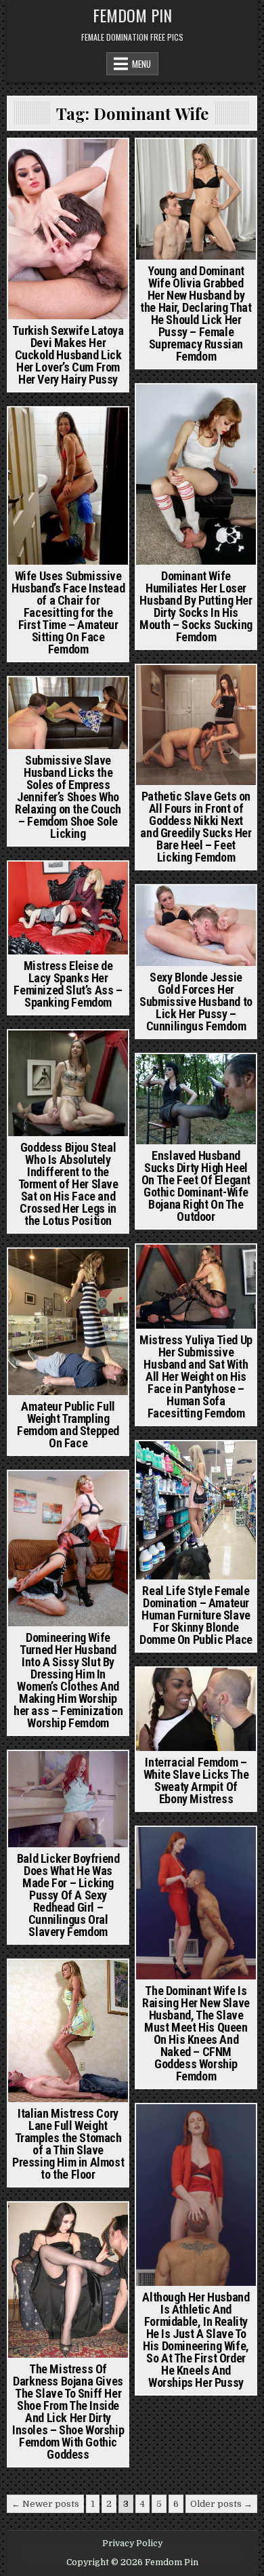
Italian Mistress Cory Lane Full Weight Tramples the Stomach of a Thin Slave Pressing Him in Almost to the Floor (68, 2144)
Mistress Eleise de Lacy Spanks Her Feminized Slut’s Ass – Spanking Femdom (68, 984)
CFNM (149, 688)
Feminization (45, 885)
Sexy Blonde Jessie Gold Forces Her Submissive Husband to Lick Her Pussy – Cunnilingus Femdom (196, 1002)
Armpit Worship (196, 1691)
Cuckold (32, 162)
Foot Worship (178, 421)
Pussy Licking (196, 909)
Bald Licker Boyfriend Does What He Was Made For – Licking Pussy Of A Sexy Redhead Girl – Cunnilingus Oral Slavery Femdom (68, 1895)
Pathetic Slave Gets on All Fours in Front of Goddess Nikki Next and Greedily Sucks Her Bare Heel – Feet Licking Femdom (196, 827)
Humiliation (170, 1465)
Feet (178, 688)
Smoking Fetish (196, 1091)
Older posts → (221, 2504)
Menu (141, 64)
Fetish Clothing (69, 1508)
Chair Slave (68, 431)
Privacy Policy (132, 2543)
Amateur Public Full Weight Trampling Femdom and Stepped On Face (68, 1425)
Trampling (68, 1272)
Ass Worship (37, 1494)
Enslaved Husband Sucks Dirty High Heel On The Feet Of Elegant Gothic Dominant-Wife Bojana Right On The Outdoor (196, 1186)
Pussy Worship (91, 162)
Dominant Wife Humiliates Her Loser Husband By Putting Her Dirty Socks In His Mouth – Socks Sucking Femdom (196, 606)
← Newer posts (45, 2504)
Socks (229, 421)
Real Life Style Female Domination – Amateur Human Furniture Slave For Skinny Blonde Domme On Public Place (196, 1615)
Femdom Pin (132, 15)
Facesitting (68, 1068)
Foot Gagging (194, 408)
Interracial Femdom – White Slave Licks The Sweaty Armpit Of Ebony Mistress (196, 1780)
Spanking (98, 885)
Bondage (38, 1054)
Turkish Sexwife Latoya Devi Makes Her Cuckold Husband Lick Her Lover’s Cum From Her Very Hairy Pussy (68, 355)
